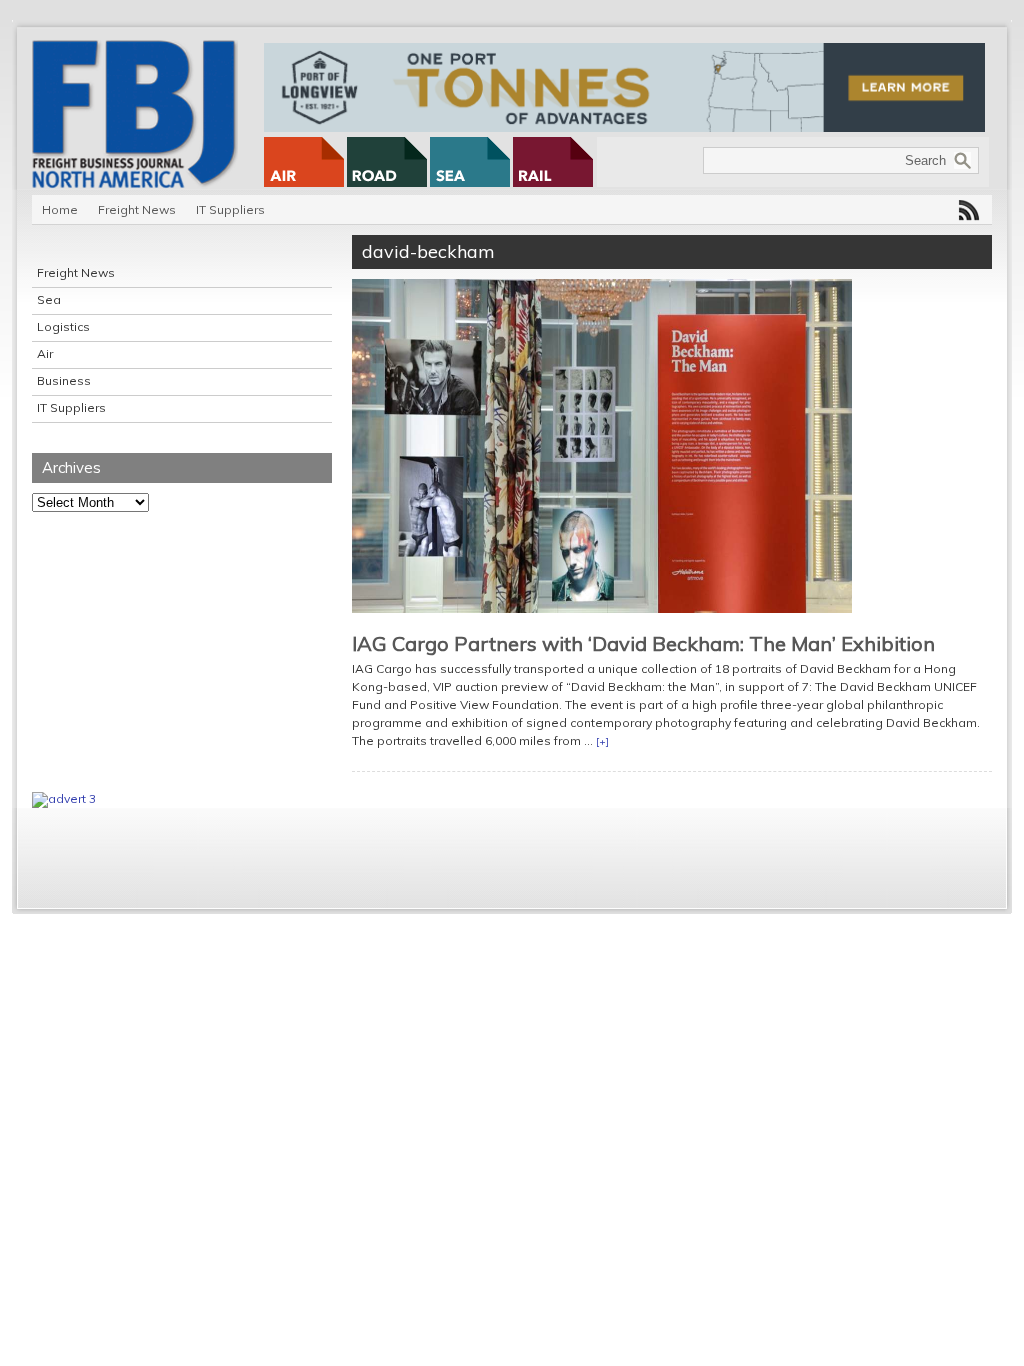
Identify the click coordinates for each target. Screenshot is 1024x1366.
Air (45, 353)
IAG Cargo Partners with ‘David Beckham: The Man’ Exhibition (643, 643)
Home (60, 209)
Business (64, 380)
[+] (602, 741)
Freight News (137, 209)
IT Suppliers (230, 209)
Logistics (63, 326)
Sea (49, 299)
